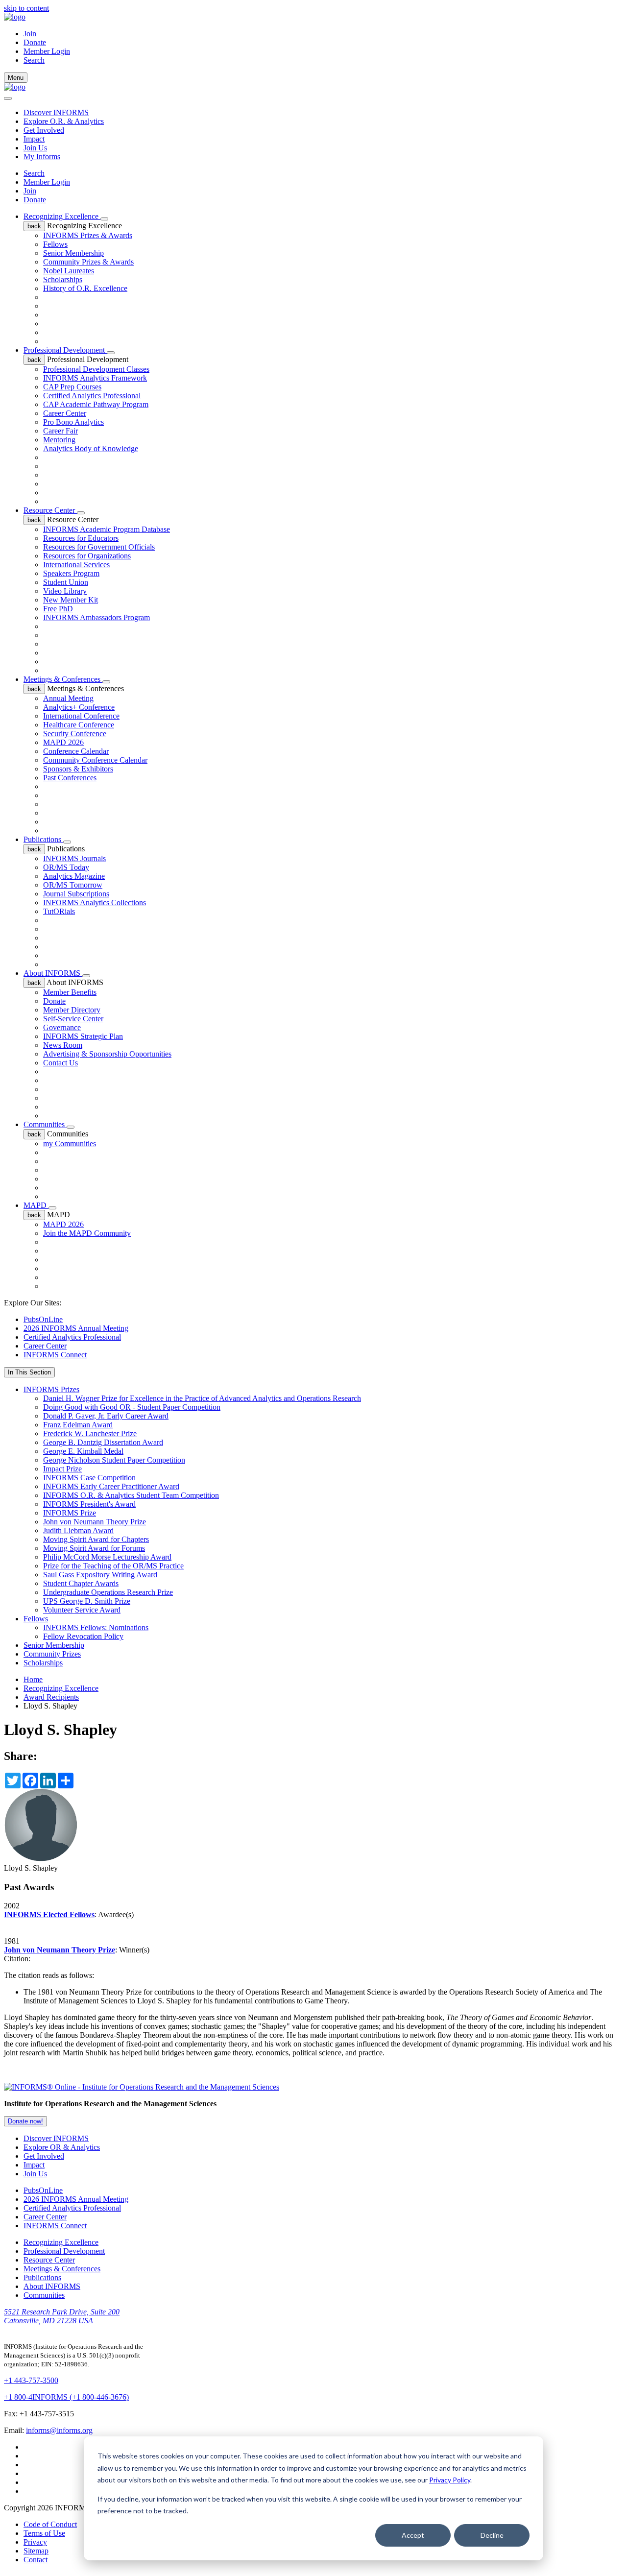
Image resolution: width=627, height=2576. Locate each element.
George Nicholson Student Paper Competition (114, 1460)
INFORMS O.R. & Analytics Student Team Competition (131, 1495)
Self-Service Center (73, 1019)
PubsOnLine (43, 1319)
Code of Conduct (50, 2524)
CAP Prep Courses (72, 387)
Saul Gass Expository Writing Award (100, 1575)
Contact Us (60, 1063)
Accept (413, 2535)
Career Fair (60, 431)
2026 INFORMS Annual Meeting (76, 1328)
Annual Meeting (68, 698)
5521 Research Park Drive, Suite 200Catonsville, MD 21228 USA (62, 2316)
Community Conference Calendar (95, 760)
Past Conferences (70, 778)
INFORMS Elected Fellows (49, 1914)
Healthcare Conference (79, 725)
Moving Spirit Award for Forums (94, 1548)
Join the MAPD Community (87, 1233)
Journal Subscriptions (76, 894)
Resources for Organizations (87, 556)
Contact (36, 2560)
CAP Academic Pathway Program (96, 404)
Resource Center (50, 510)
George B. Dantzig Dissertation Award (103, 1442)
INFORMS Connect (55, 1355)
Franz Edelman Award (78, 1425)
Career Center (65, 413)
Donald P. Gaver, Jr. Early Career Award (106, 1416)
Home (33, 1679)
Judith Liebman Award (78, 1530)
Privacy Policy (450, 2480)
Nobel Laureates (69, 271)
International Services (76, 565)
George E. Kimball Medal (83, 1451)
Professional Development (65, 350)
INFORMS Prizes (51, 1389)
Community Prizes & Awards (88, 262)
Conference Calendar (76, 751)
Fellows (55, 244)
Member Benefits (70, 992)
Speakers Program (71, 573)
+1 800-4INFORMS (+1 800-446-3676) (66, 2397)
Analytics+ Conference (79, 707)
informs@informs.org (59, 2430)
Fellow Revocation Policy (83, 1636)
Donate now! (25, 2121)
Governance (62, 1027)
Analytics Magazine (74, 876)
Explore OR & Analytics (62, 2147)
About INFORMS (53, 973)
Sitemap (36, 2551)
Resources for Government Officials (99, 547)
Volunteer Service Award (82, 1610)
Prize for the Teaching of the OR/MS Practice (113, 1566)
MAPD (36, 1205)
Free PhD (58, 609)
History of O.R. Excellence (85, 288)
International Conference (81, 716)
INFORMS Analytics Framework (95, 378)
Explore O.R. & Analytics (64, 121)
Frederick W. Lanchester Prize (90, 1433)
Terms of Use (44, 2533)
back (34, 226)
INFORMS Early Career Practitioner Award (111, 1486)
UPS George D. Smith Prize (87, 1601)
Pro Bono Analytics (73, 422)
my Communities (70, 1144)
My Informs (42, 156)
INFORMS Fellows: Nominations (96, 1627)
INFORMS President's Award (89, 1504)
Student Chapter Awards (81, 1583)
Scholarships (63, 279)
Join (30, 34)
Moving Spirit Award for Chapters (96, 1539)
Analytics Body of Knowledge (91, 448)
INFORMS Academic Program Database (107, 529)
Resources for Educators (81, 538)
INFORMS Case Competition (89, 1478)
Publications (43, 839)
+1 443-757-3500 (31, 2380)
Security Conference (75, 734)
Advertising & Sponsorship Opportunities (107, 1054)
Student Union (66, 582)
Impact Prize (62, 1469)
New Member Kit (71, 600)
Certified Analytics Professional (92, 396)
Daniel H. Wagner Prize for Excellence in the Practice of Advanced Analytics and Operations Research (202, 1398)
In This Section (29, 1372)
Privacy (35, 2542)
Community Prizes (52, 1654)
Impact (34, 139)
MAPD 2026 (63, 742)
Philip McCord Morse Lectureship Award (107, 1557)
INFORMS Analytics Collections (95, 903)
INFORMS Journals (74, 858)
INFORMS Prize (70, 1513)
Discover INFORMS (56, 112)
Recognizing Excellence (62, 216)
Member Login (47, 51)
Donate (35, 42)
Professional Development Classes (96, 369)
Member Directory (72, 1010)
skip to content (26, 8)
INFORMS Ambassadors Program (96, 617)
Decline (492, 2535)
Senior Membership (73, 253)
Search (34, 173)
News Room (63, 1045)
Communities (45, 1124)
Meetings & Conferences (63, 679)
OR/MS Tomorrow (73, 885)
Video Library (65, 591)
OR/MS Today (66, 867)
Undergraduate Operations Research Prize (108, 1592)
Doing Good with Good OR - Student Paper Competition (132, 1407)
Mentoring (59, 440)
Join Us (35, 148)
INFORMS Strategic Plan (83, 1036)
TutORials (59, 911)
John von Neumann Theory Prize (95, 1522)
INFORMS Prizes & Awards (88, 235)
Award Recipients (51, 1697)
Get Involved (44, 130)
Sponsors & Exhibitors (78, 769)
